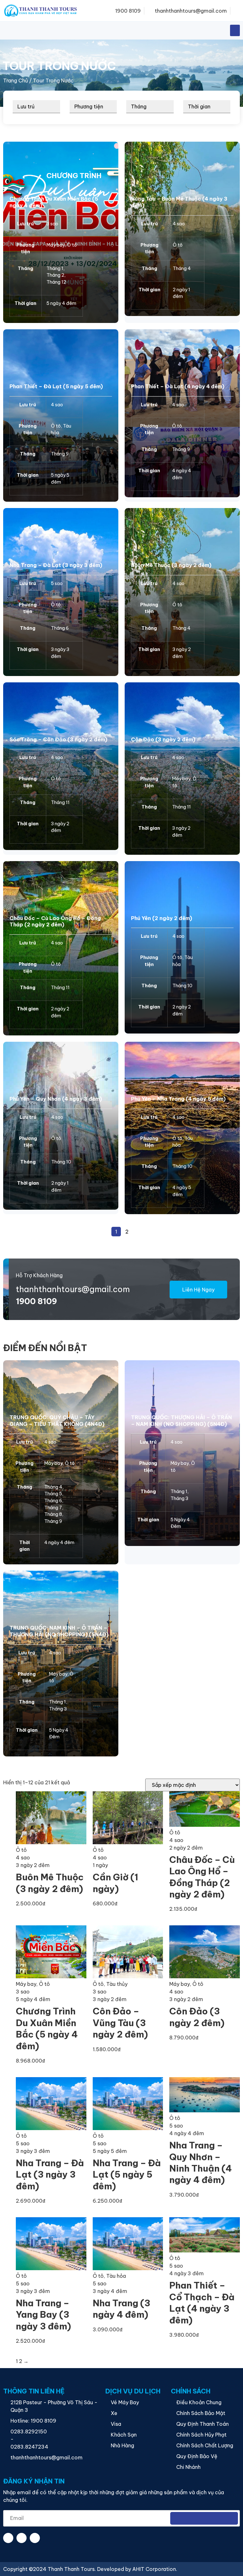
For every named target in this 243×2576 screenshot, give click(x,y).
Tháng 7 (53, 1508)
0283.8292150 (29, 2431)
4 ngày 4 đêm (59, 1542)
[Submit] (204, 2518)
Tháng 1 (55, 268)
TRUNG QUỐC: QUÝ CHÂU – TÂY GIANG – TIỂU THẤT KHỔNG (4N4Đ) (57, 1421)
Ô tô (72, 245)
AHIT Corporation (154, 2569)
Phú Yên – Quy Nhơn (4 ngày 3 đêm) (56, 1099)
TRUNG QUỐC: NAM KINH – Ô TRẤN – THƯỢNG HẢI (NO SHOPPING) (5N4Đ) (59, 1631)
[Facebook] (8, 2538)
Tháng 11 (60, 802)
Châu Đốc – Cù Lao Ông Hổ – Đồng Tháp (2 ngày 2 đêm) (55, 921)
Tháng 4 (182, 268)
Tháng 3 (179, 1498)
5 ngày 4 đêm (61, 303)
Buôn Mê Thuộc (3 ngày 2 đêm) (171, 565)
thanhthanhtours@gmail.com (73, 1289)
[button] (236, 11)
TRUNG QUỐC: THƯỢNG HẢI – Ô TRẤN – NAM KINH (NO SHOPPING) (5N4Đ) (181, 1421)
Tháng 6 (60, 628)
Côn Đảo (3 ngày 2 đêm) (163, 739)
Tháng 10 (182, 986)
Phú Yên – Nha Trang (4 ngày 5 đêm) (178, 1099)
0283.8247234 (29, 2447)
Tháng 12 (56, 282)
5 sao (57, 583)
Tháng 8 (53, 1514)
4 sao (179, 224)
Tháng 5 (53, 1494)
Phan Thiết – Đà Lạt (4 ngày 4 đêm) (178, 386)
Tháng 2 (55, 275)
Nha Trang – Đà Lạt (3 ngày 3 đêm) (56, 565)
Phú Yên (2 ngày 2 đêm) (162, 918)
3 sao (52, 224)
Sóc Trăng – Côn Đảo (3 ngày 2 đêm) (58, 739)
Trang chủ (16, 80)
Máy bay (56, 245)
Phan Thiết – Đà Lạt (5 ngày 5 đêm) (56, 386)
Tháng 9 (60, 454)
